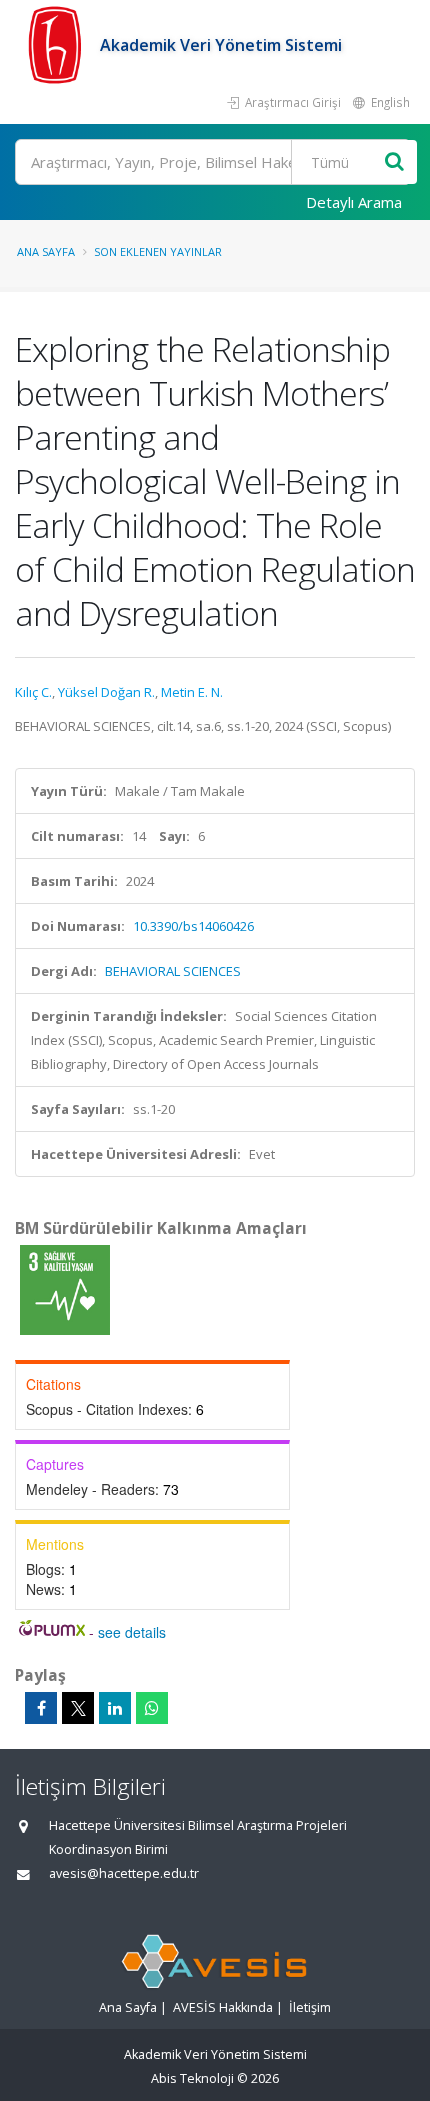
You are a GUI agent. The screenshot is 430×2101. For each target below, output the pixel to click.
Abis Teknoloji (192, 2078)
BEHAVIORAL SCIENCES (173, 971)
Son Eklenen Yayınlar (158, 251)
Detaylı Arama (354, 202)
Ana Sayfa (46, 251)
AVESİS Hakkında (223, 2007)
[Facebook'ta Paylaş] (41, 1708)
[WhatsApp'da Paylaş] (152, 1708)
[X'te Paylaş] (78, 1708)
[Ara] (394, 162)
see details (132, 1632)
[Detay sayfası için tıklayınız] (65, 1289)
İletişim (310, 2007)
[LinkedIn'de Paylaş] (115, 1708)
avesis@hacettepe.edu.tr (124, 1873)
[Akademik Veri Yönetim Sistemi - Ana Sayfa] (57, 45)
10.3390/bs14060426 (193, 926)
